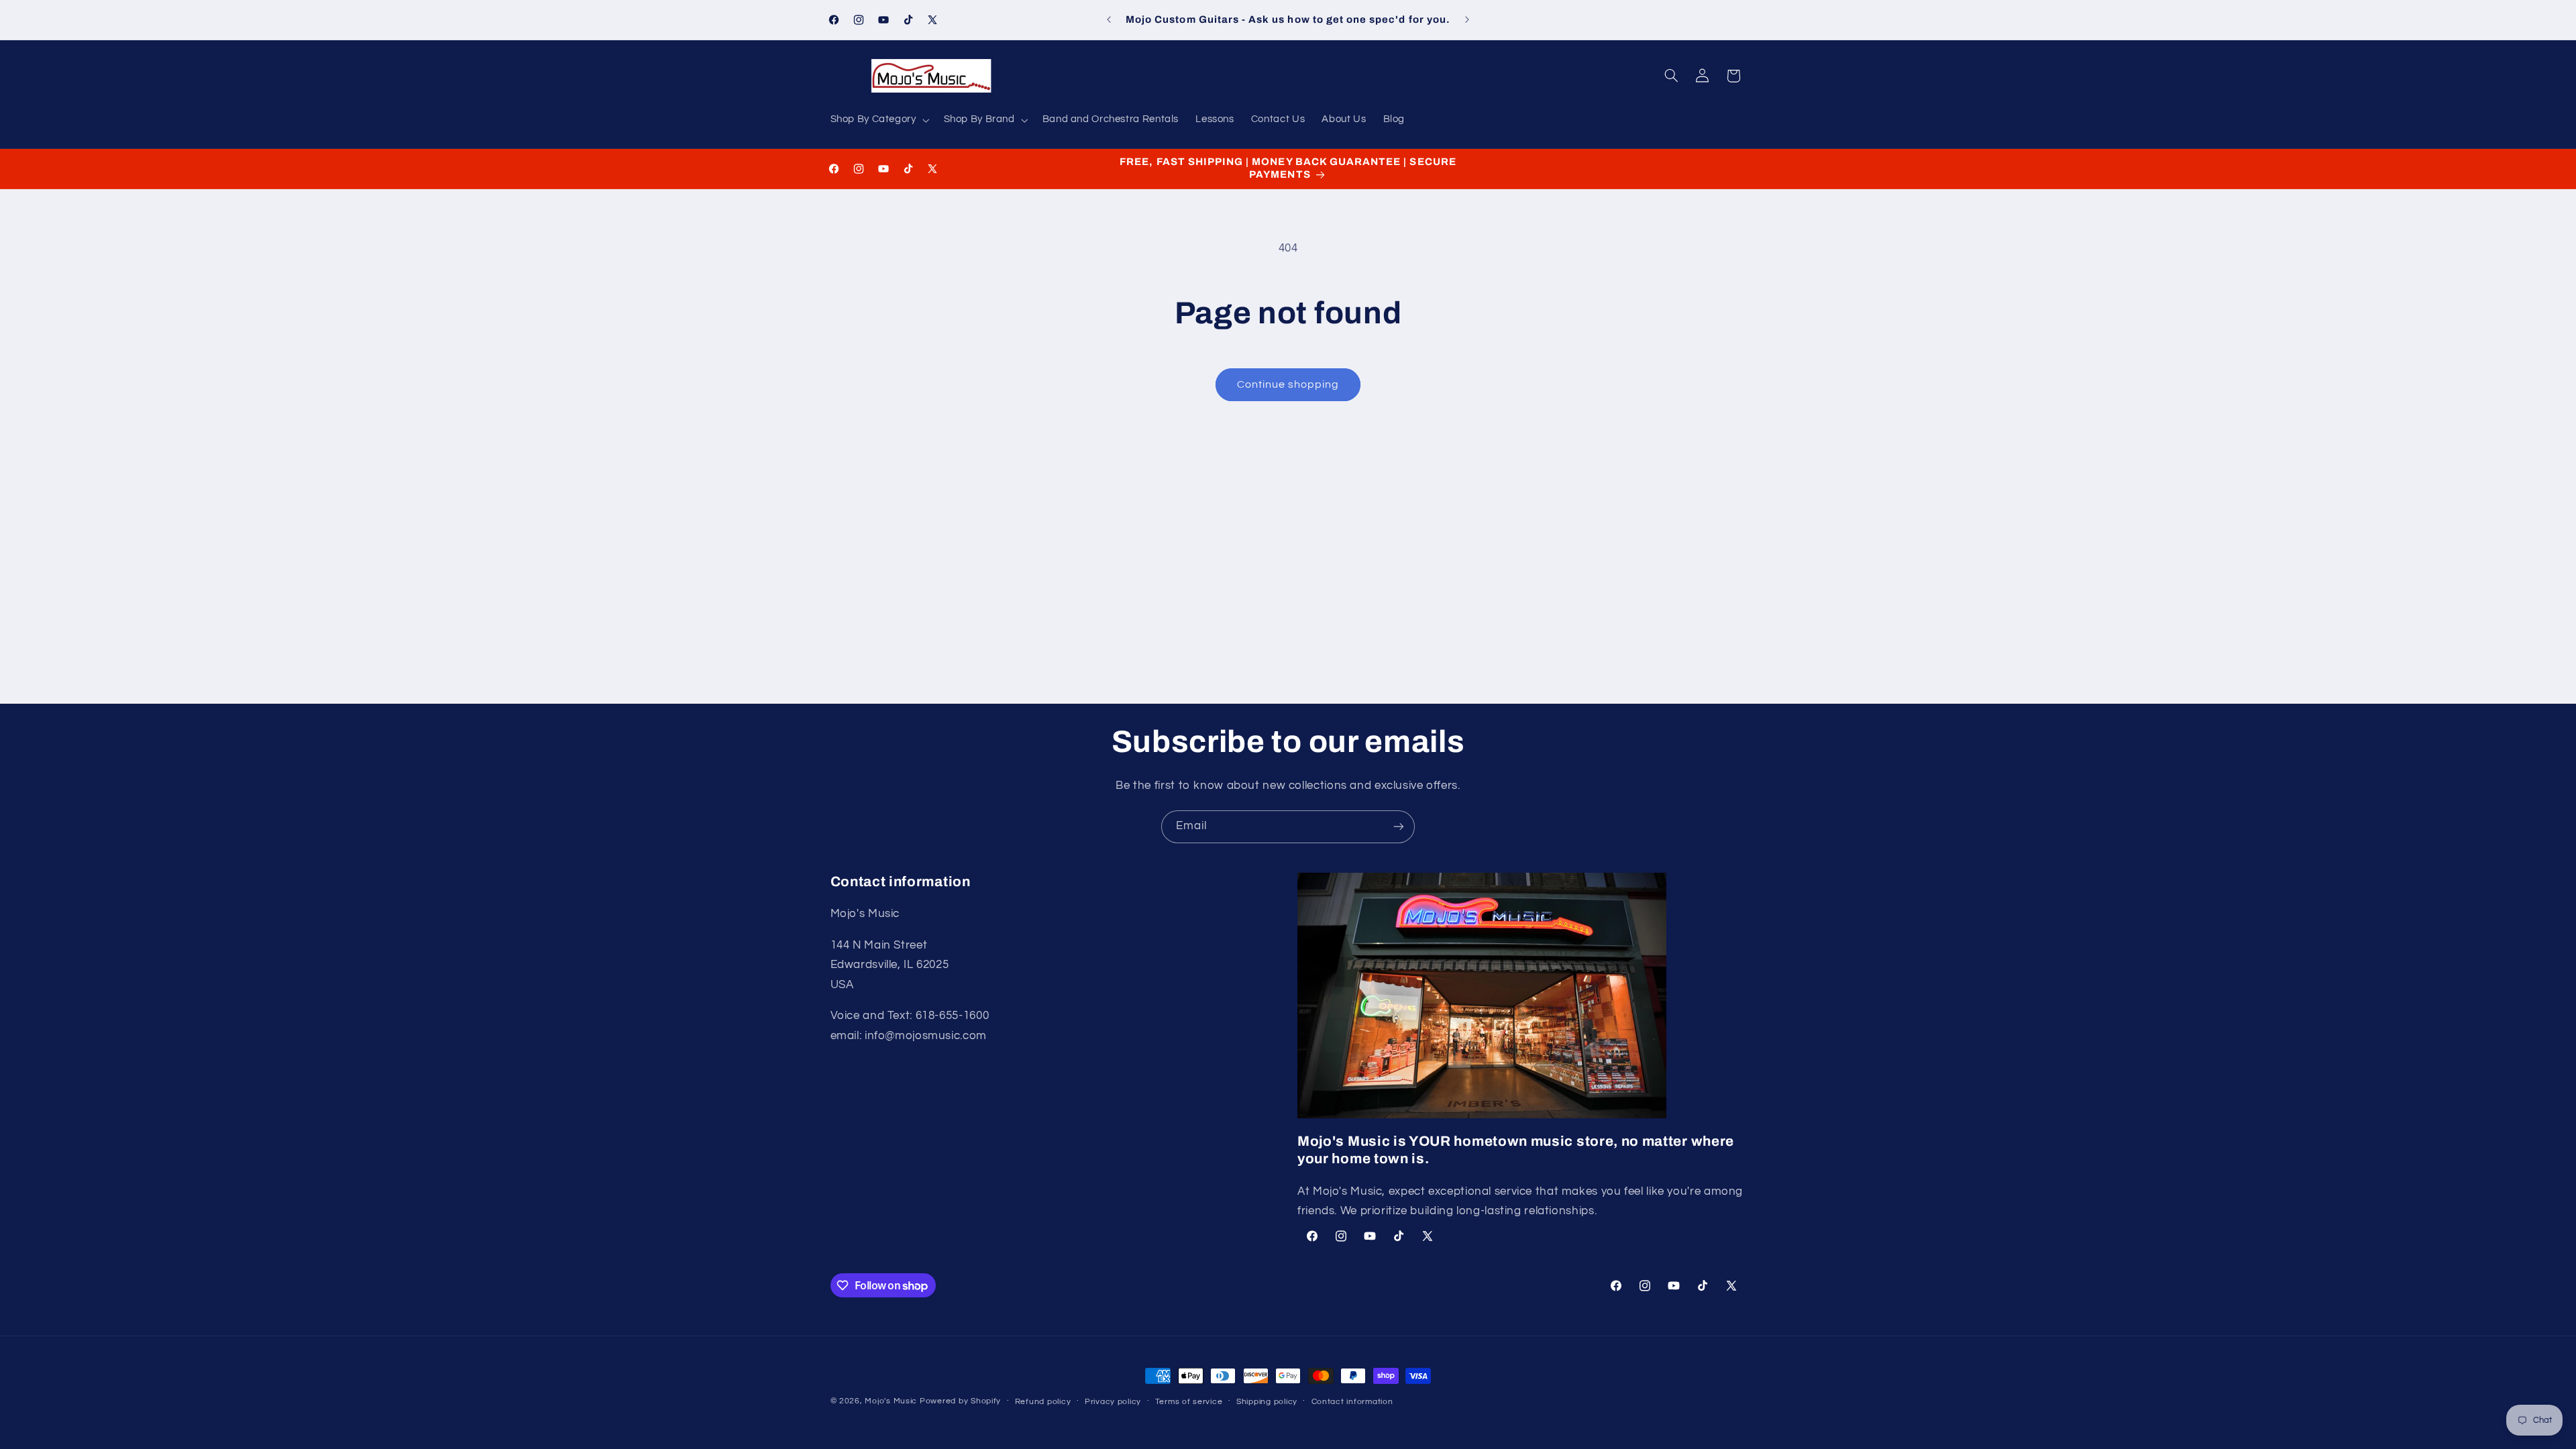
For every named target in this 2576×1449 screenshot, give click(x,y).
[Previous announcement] (1109, 20)
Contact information (1352, 1402)
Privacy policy (1113, 1402)
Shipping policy (1267, 1402)
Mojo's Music (891, 1401)
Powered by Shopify (960, 1401)
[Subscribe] (1399, 827)
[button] (878, 120)
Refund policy (1043, 1402)
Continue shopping (1288, 384)
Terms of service (1189, 1402)
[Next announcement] (1467, 20)
